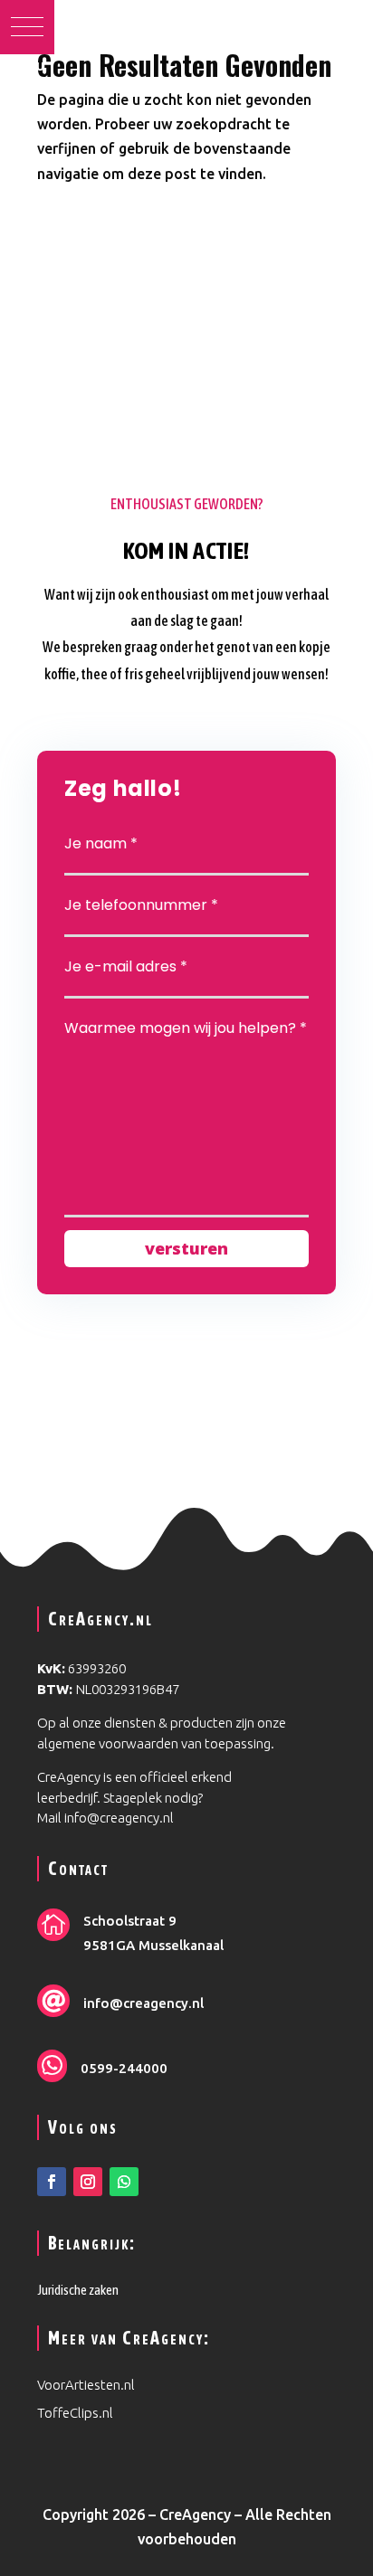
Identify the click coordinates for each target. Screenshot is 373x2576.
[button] (27, 27)
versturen (186, 1248)
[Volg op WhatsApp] (124, 2182)
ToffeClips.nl (77, 2413)
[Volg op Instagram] (88, 2182)
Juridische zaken (78, 2290)
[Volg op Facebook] (52, 2182)
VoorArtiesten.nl (87, 2385)
